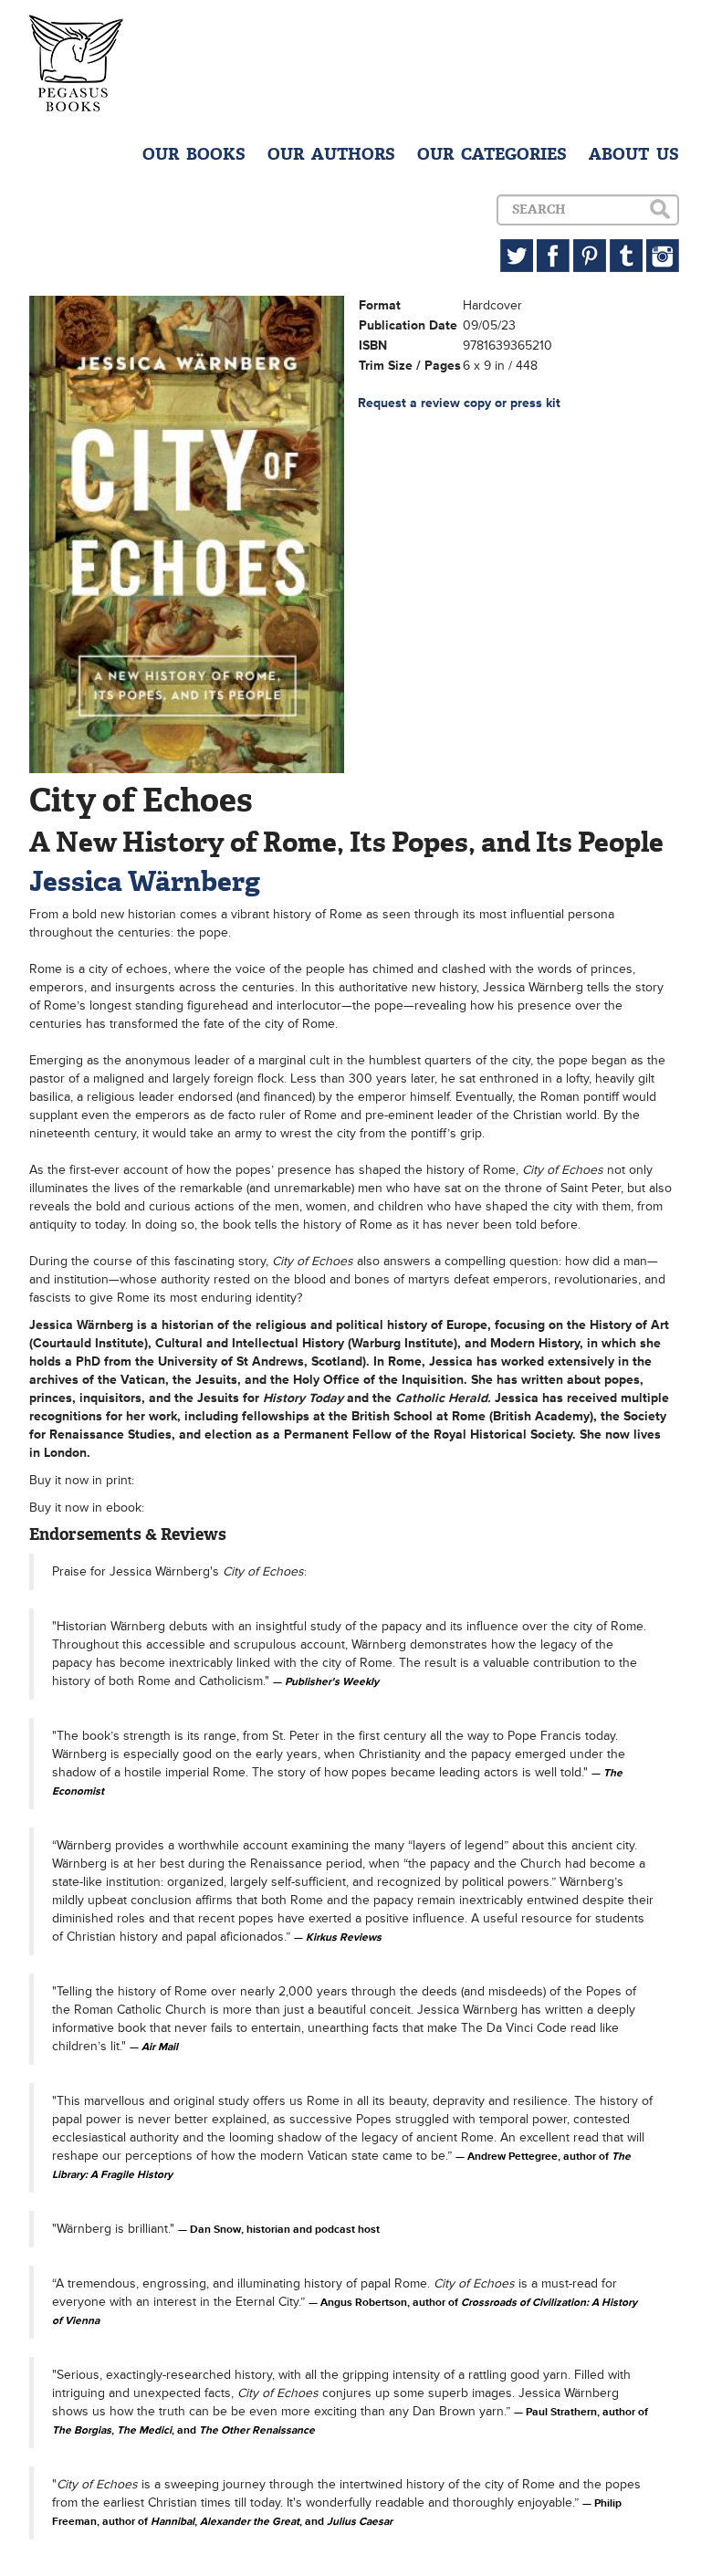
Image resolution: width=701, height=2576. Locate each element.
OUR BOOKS (194, 154)
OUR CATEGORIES (492, 154)
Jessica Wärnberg (145, 881)
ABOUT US (634, 154)
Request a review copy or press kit (459, 403)
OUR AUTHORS (331, 154)
